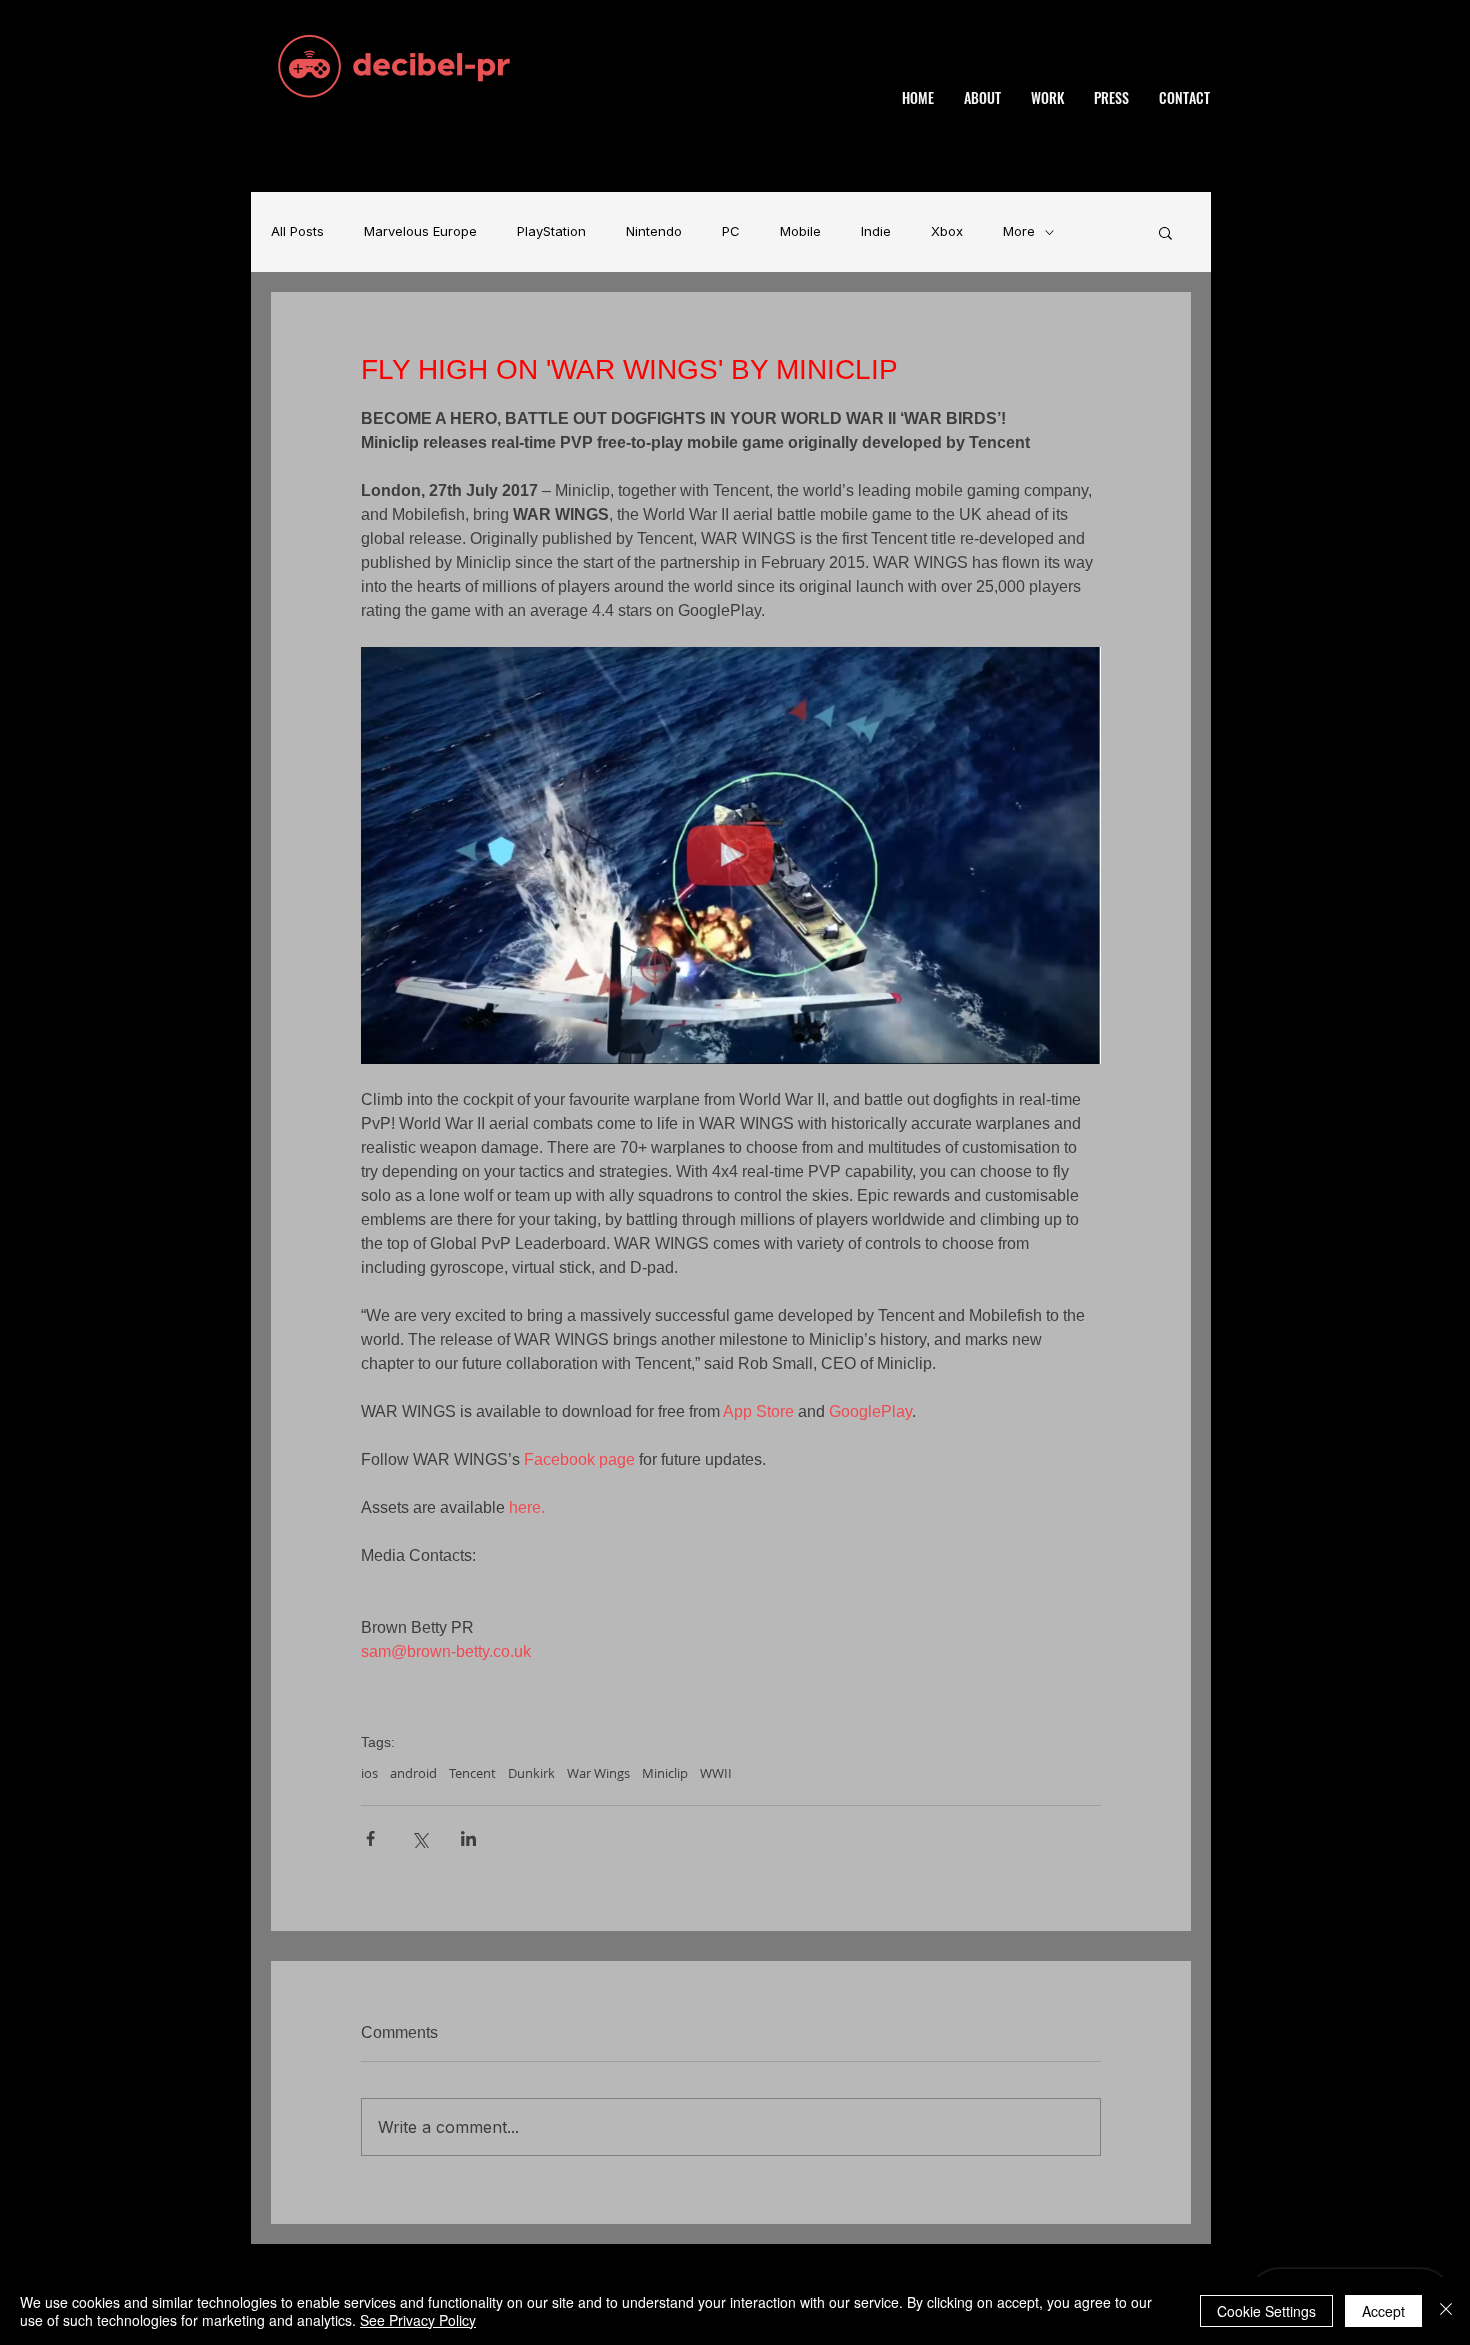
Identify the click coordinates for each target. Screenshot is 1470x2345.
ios (369, 1773)
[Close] (1446, 2311)
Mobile (800, 231)
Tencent (472, 1773)
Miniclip (665, 1773)
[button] (1165, 232)
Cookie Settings (1266, 2311)
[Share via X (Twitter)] (419, 1838)
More (1019, 231)
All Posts (297, 231)
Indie (876, 231)
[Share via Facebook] (370, 1838)
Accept (1383, 2311)
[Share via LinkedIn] (468, 1838)
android (413, 1773)
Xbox (947, 231)
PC (731, 231)
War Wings (598, 1773)
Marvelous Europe (420, 231)
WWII (716, 1773)
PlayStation (551, 231)
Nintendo (654, 231)
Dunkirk (531, 1773)
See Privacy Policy (418, 2320)
